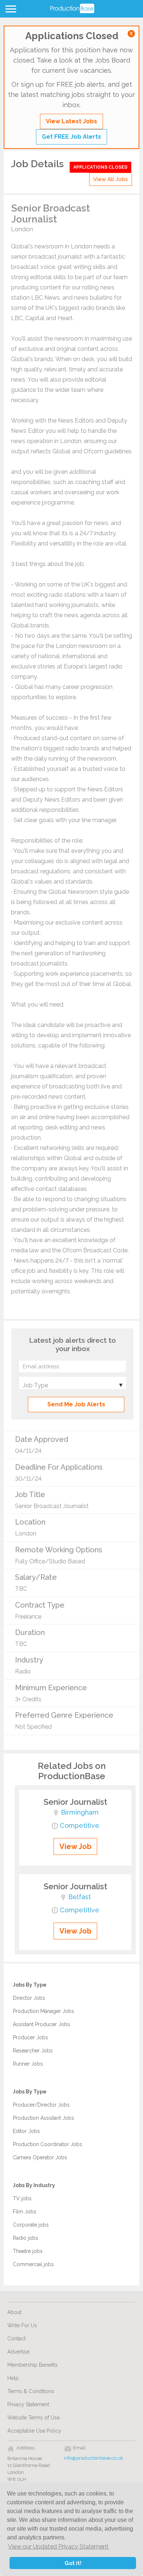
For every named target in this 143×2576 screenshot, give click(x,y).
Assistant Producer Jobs (41, 2024)
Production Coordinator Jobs (47, 2144)
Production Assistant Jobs (43, 2118)
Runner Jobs (28, 2064)
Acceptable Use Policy (34, 2431)
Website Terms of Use (34, 2418)
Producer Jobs (30, 2037)
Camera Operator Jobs (40, 2157)
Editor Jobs (26, 2131)
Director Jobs (29, 1998)
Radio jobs (25, 2238)
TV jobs (22, 2198)
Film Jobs (25, 2212)
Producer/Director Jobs (41, 2105)
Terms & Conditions (31, 2391)
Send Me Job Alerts (76, 1404)
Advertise (18, 2352)
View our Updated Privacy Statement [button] (58, 2547)
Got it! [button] (73, 2563)
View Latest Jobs (71, 121)
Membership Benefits (32, 2365)
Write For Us (22, 2325)
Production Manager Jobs (43, 2011)
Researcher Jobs (33, 2051)
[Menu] (10, 11)
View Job (75, 1846)
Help (13, 2378)
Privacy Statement (28, 2404)
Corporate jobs (31, 2225)
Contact (16, 2339)
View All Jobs (111, 179)
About (14, 2312)
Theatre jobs (28, 2251)
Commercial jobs (33, 2264)
